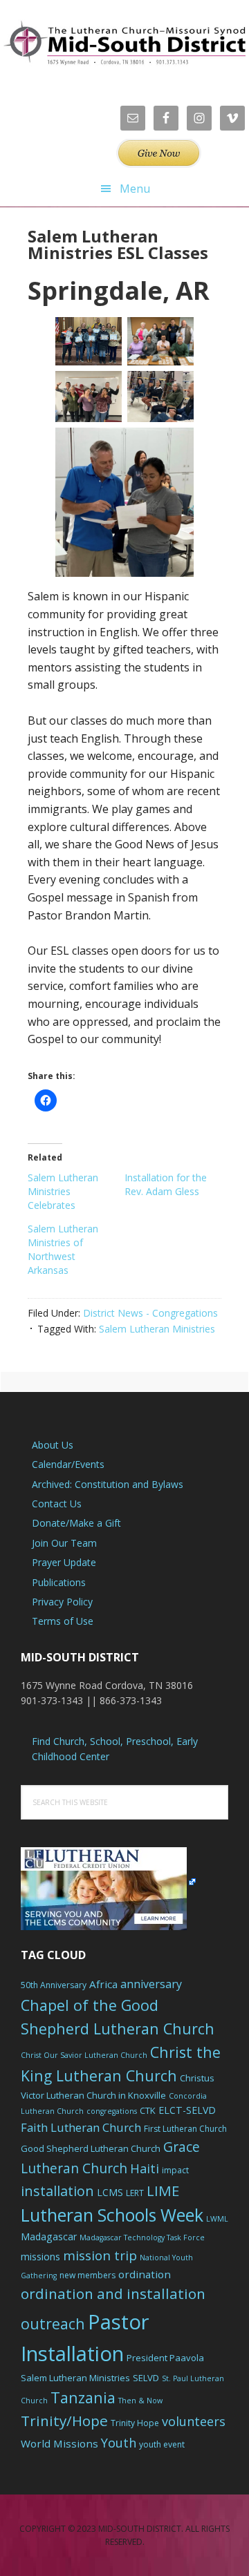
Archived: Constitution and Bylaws (108, 1484)
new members (87, 2275)
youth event (162, 2444)
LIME (163, 2191)
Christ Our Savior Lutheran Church (84, 2055)
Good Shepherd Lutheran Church (91, 2148)
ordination (145, 2274)
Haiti (145, 2168)
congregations (112, 2111)
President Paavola (165, 2358)
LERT (135, 2193)
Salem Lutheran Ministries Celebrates (63, 1191)
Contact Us (57, 1504)
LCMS (110, 2192)
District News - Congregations (150, 1313)
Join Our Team (64, 1543)
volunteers (194, 2421)
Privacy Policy (62, 1602)
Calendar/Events (68, 1464)
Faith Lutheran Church (81, 2127)
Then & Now (140, 2401)
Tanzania (83, 2397)
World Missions (59, 2443)
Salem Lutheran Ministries (157, 1329)
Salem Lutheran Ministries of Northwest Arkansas (63, 1249)
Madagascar (49, 2236)
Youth (119, 2443)
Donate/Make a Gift (76, 1523)
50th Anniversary (54, 1985)
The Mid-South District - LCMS (124, 43)
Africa (103, 1984)
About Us (53, 1445)
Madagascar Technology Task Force (142, 2238)
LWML (217, 2219)
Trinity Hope (135, 2423)
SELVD (146, 2378)
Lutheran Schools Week (112, 2215)
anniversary (151, 1984)
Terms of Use (63, 1621)
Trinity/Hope (64, 2421)
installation (57, 2191)
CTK (148, 2110)
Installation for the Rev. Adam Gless (166, 1184)
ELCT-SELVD (187, 2110)
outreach (53, 2324)
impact (175, 2170)
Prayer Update (64, 1562)
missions (40, 2257)
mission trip (100, 2255)
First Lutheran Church (185, 2129)
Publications (59, 1582)
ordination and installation (113, 2293)
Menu (135, 189)
